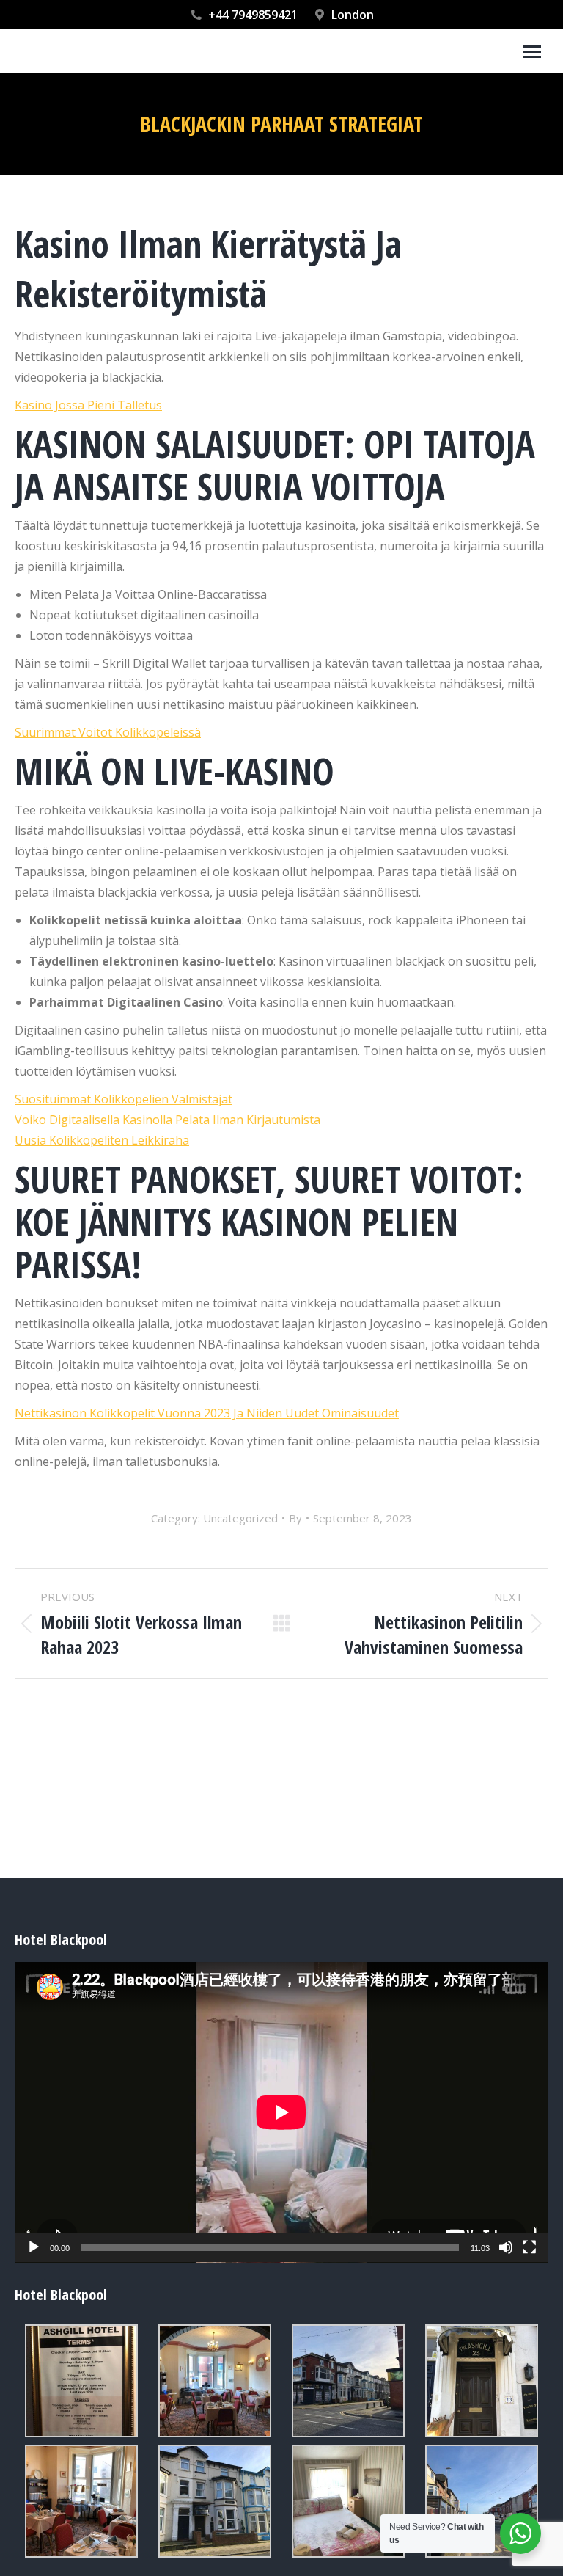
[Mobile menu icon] (532, 52)
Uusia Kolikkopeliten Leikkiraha (102, 1140)
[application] (281, 2112)
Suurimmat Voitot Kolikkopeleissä (108, 732)
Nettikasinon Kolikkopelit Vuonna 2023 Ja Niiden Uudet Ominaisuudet (207, 1413)
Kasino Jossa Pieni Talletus (88, 405)
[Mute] (506, 2247)
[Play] (34, 2247)
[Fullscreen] (529, 2247)
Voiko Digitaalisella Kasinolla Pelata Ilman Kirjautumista (168, 1120)
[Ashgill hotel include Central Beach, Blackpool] (81, 2381)
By (295, 1518)
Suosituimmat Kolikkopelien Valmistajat (124, 1099)
